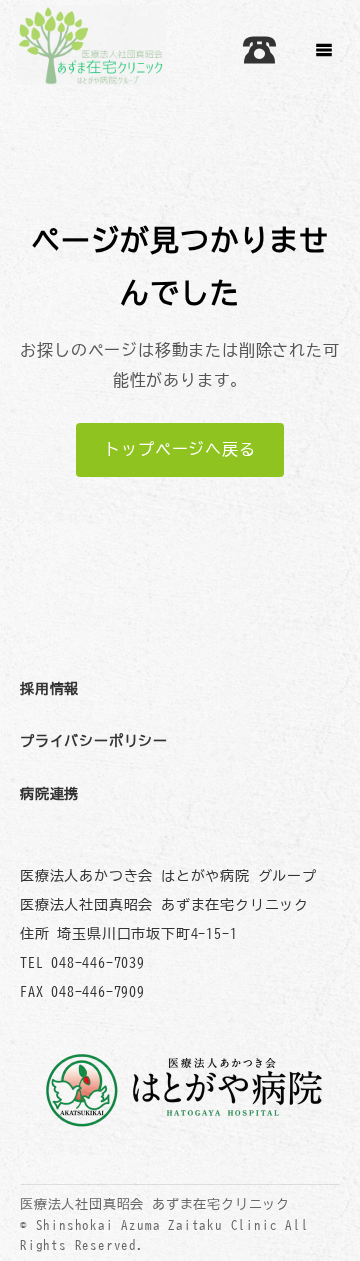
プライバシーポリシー (94, 740)
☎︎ (260, 49)
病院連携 (49, 793)
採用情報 (49, 688)
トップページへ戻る (179, 449)
